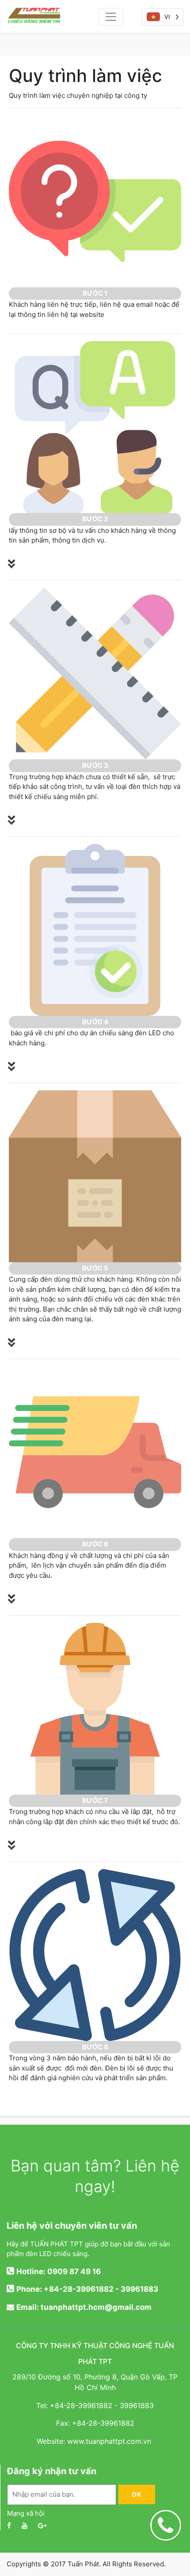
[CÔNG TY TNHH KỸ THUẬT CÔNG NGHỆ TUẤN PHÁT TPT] (43, 17)
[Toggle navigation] (111, 17)
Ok (137, 2494)
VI (167, 17)
